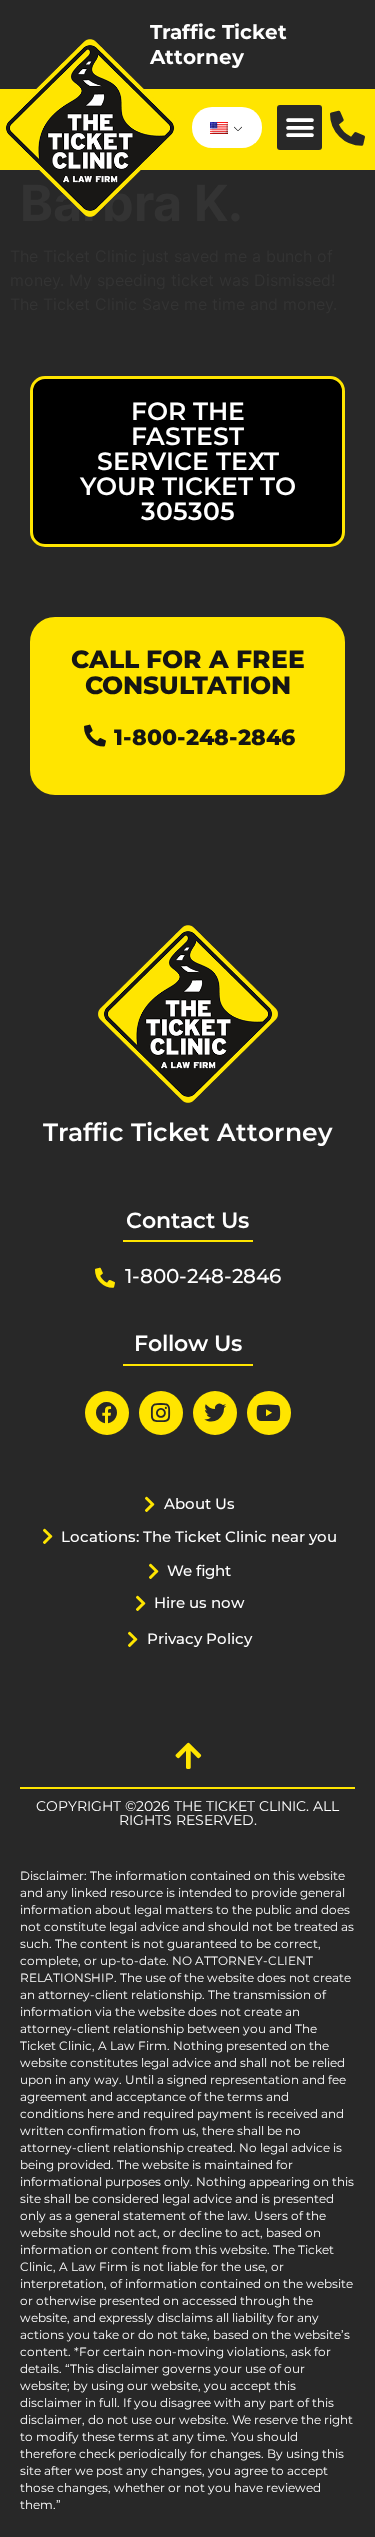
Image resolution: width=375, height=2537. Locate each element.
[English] (223, 128)
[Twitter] (215, 1413)
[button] (299, 127)
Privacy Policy (199, 1638)
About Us (199, 1503)
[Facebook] (107, 1413)
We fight (199, 1570)
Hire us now (199, 1602)
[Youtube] (269, 1413)
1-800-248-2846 (204, 737)
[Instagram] (161, 1413)
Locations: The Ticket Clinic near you (199, 1536)
